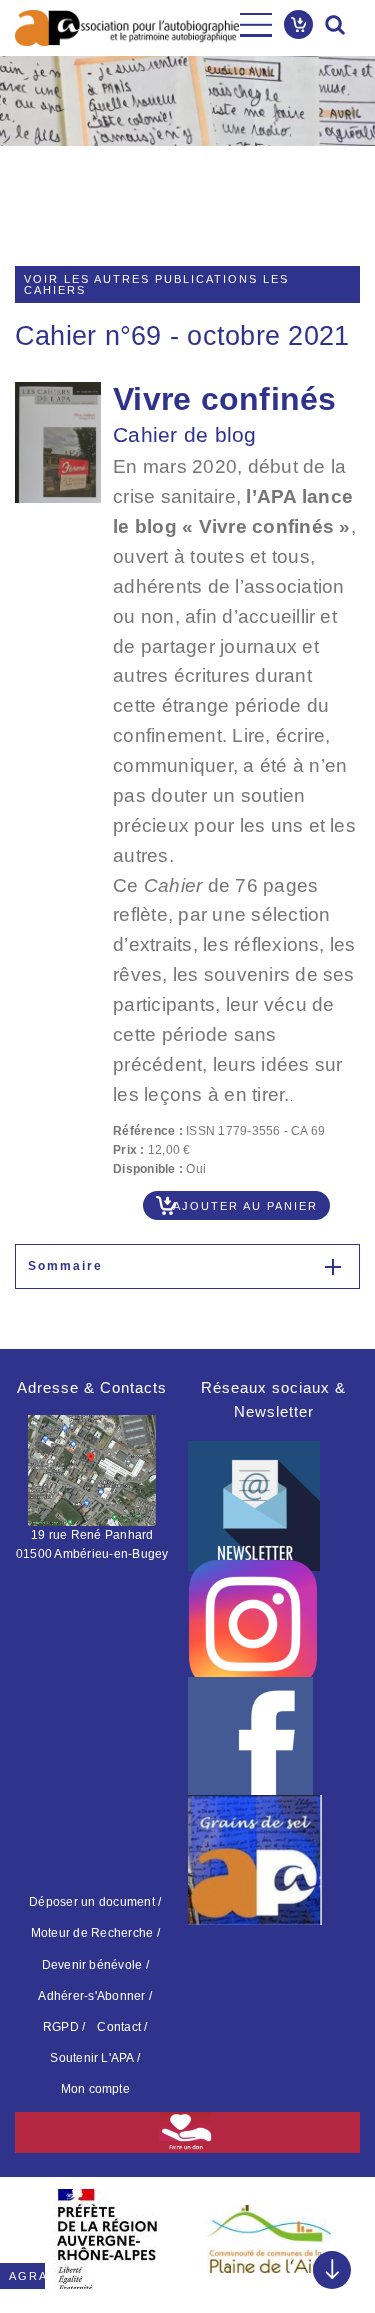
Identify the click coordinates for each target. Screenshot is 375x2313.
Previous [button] (40, 2233)
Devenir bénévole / (95, 1965)
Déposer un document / (95, 1902)
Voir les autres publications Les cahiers (156, 284)
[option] (107, 2239)
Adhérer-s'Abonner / (95, 1996)
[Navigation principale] (256, 25)
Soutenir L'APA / (95, 2058)
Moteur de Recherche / (95, 1933)
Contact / (122, 2027)
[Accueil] (127, 28)
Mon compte (95, 2089)
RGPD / (64, 2027)
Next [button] (335, 2233)
